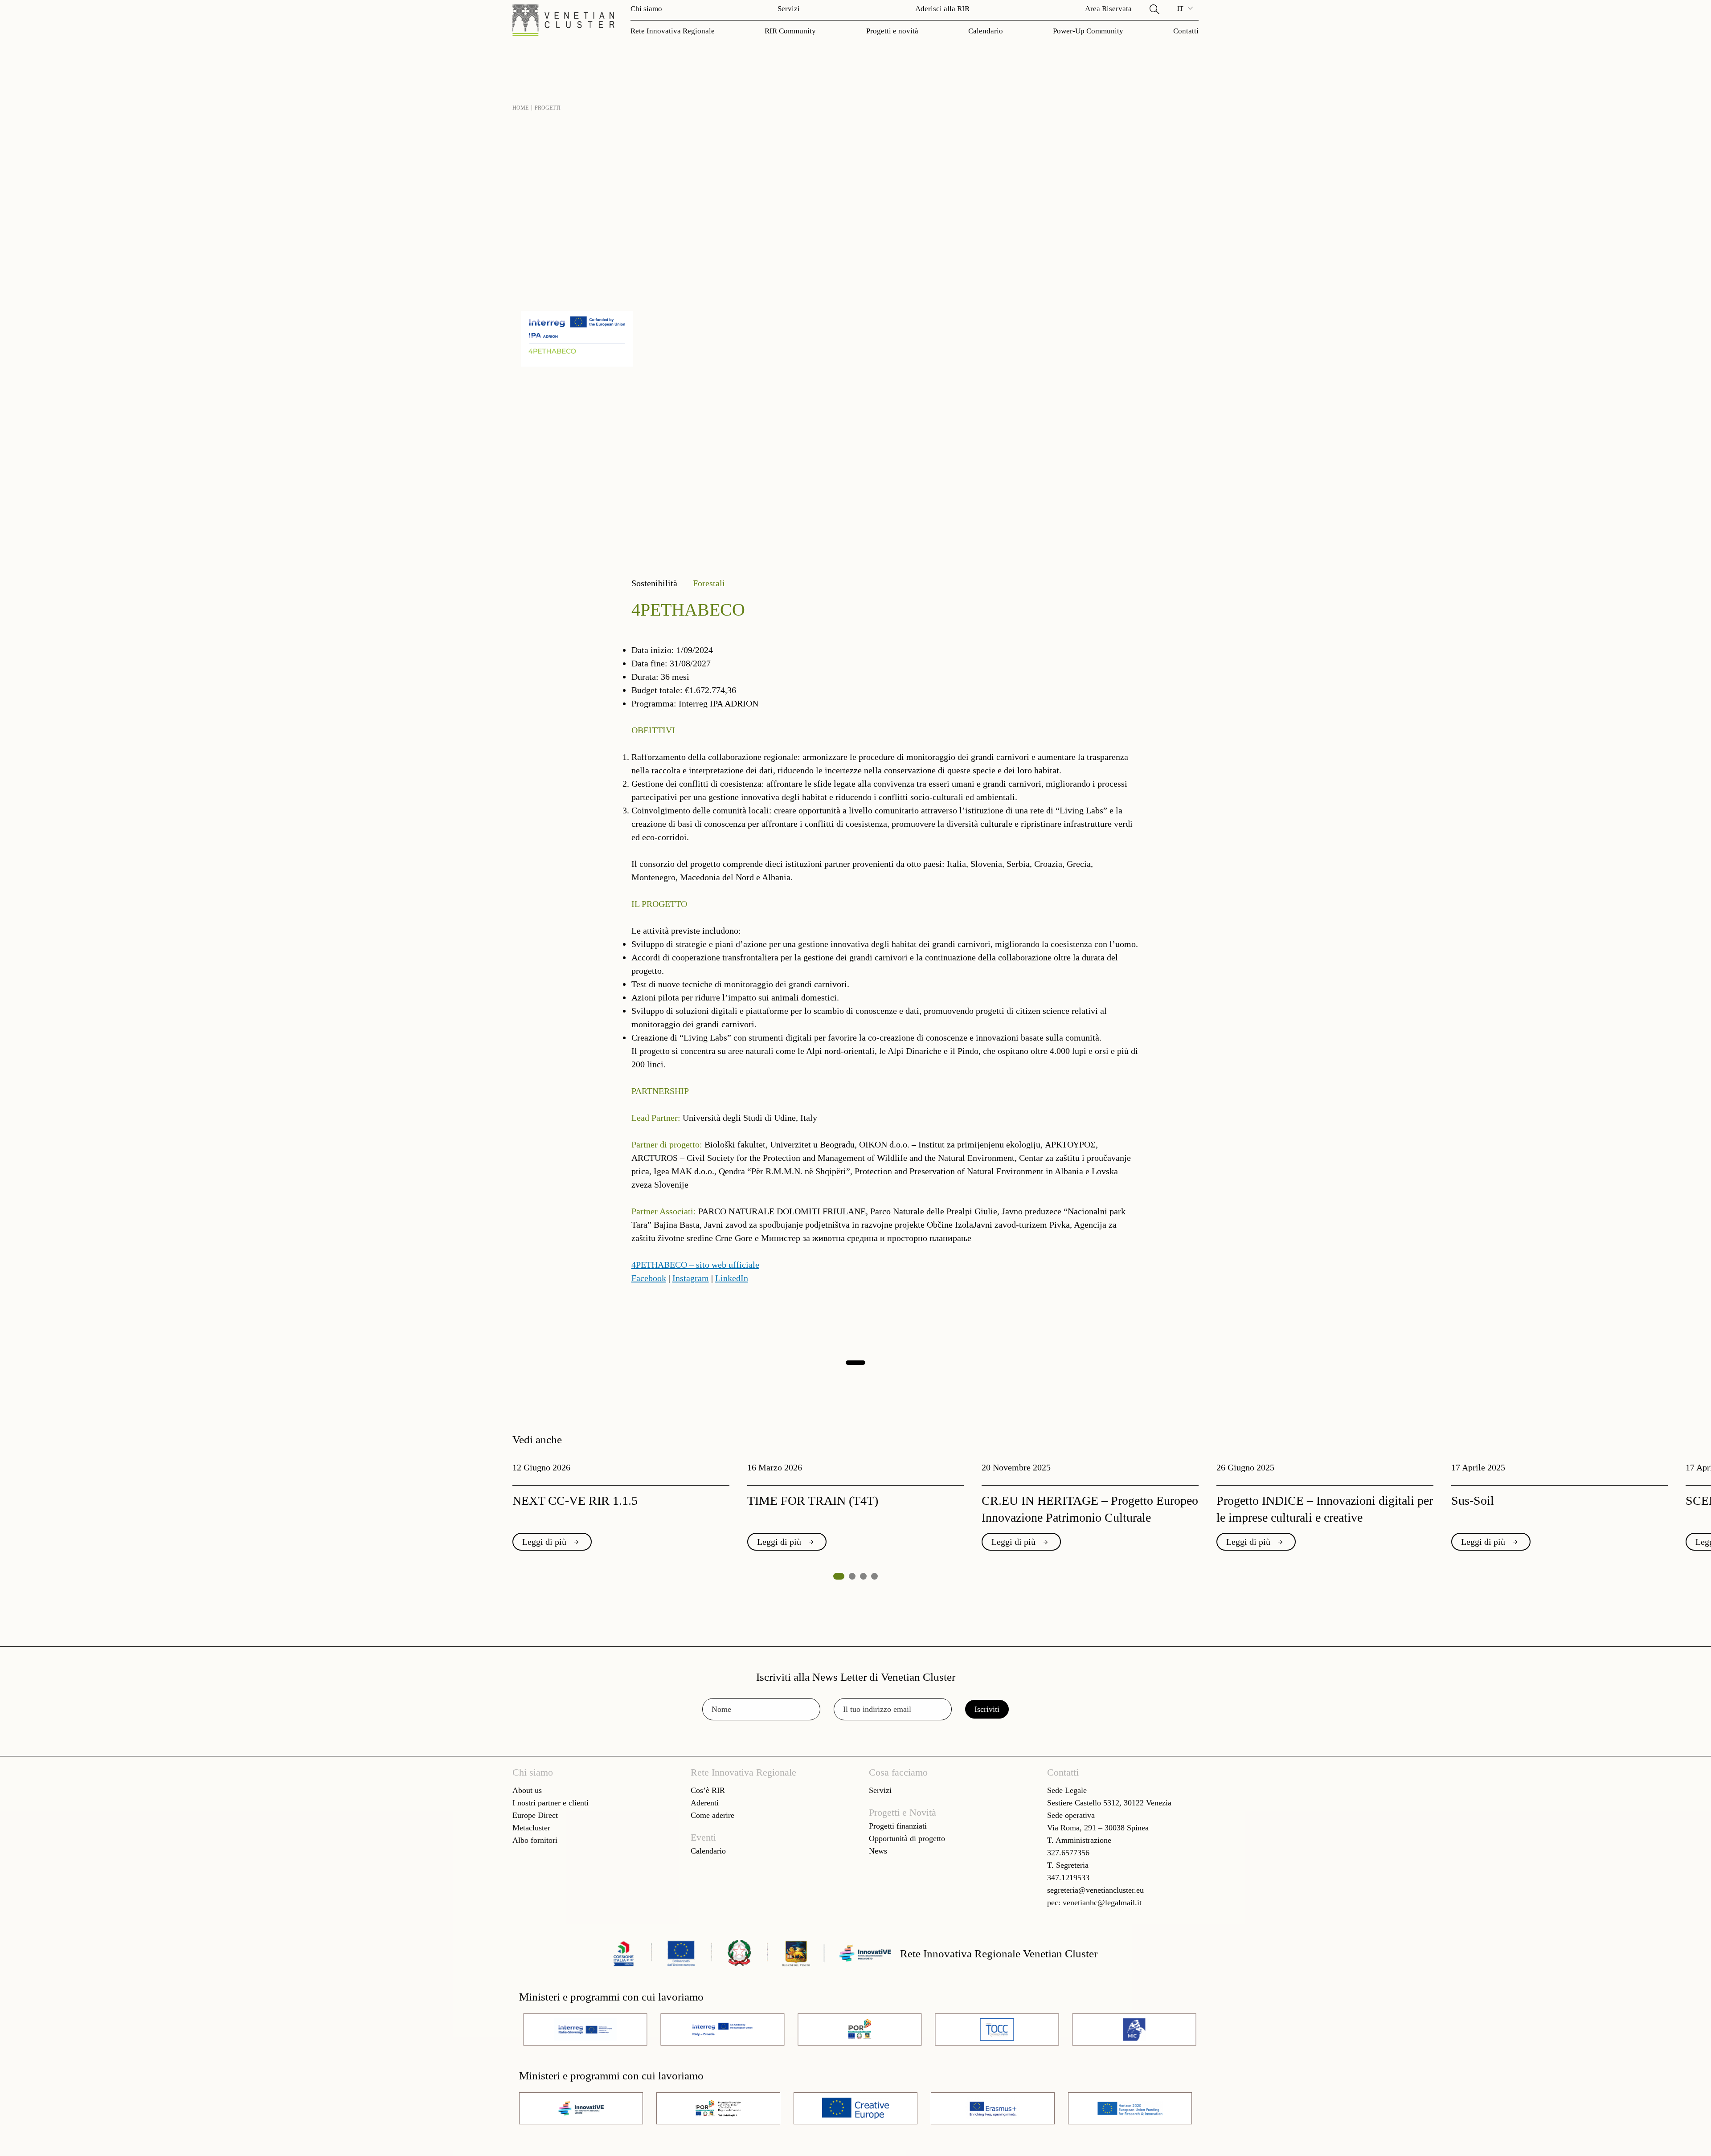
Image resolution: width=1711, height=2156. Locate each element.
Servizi (789, 9)
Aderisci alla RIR (942, 9)
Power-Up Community (1088, 31)
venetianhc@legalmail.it (1102, 1903)
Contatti (1186, 31)
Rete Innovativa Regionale (673, 31)
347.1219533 (1068, 1878)
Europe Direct (535, 1815)
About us (527, 1790)
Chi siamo (646, 9)
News (878, 1851)
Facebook (649, 1278)
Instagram (691, 1278)
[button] (1154, 9)
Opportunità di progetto (907, 1838)
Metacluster (531, 1828)
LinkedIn (732, 1278)
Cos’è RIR (708, 1790)
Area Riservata (1108, 9)
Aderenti (705, 1803)
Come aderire (712, 1815)
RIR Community (790, 31)
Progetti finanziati (898, 1826)
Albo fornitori (535, 1840)
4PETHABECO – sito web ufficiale (695, 1265)
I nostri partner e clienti (551, 1803)
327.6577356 (1068, 1853)
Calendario (986, 31)
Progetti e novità (892, 31)
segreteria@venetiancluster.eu (1095, 1890)
